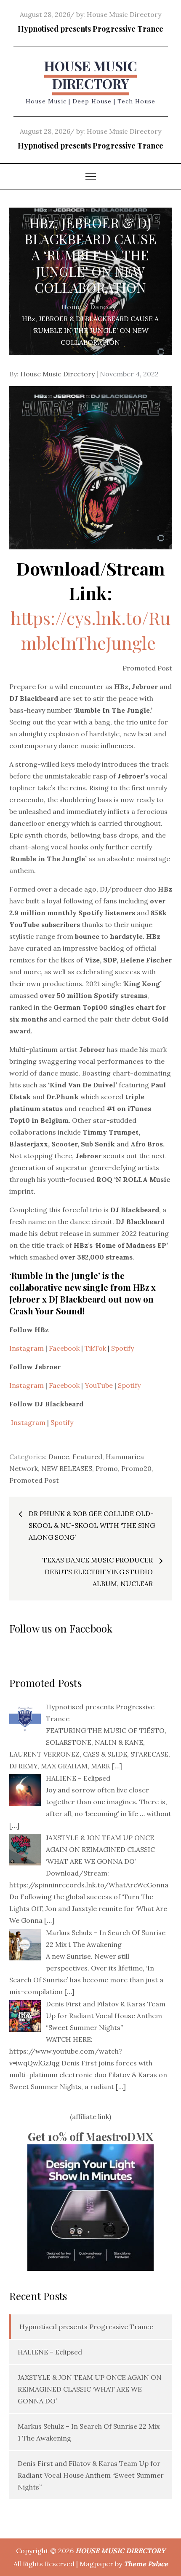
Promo (107, 1468)
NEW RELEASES (67, 1468)
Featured (87, 1457)
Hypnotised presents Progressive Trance (90, 29)
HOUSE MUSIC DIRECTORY (90, 74)
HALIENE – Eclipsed (50, 2352)
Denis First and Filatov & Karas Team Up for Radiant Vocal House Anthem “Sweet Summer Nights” (91, 2475)
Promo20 (136, 1468)
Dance (59, 1457)
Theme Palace (146, 2564)
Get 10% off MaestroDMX (90, 2137)
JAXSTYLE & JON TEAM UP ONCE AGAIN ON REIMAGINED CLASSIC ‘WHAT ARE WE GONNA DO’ (90, 2389)
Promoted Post (34, 1480)
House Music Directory (124, 14)
